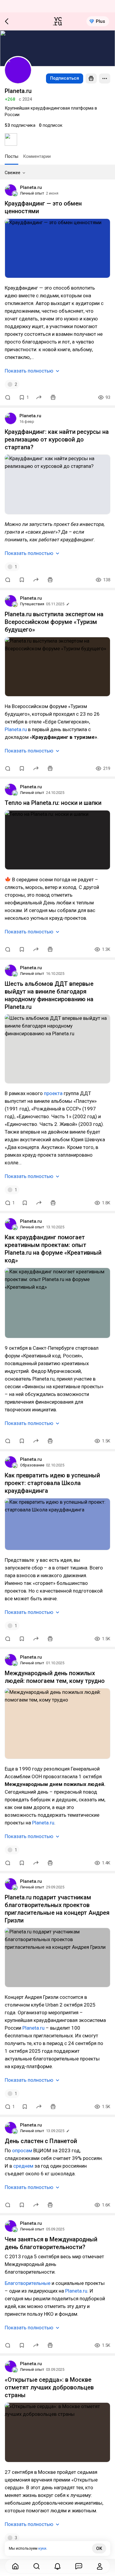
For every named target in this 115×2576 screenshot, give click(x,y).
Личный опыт (32, 193)
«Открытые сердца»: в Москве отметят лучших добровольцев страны (49, 2387)
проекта (53, 1093)
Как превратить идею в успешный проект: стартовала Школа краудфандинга (52, 1483)
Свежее (13, 173)
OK (99, 2548)
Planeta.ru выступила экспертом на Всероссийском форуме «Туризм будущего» (54, 622)
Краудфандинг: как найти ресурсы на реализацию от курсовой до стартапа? (57, 439)
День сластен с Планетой (41, 2141)
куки (42, 2548)
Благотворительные (28, 2283)
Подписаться (65, 78)
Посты (11, 156)
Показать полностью (29, 371)
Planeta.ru (31, 187)
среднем (23, 2166)
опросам (22, 2150)
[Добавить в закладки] (22, 580)
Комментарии (37, 156)
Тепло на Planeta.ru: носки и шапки (53, 803)
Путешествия (32, 604)
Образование (32, 1465)
